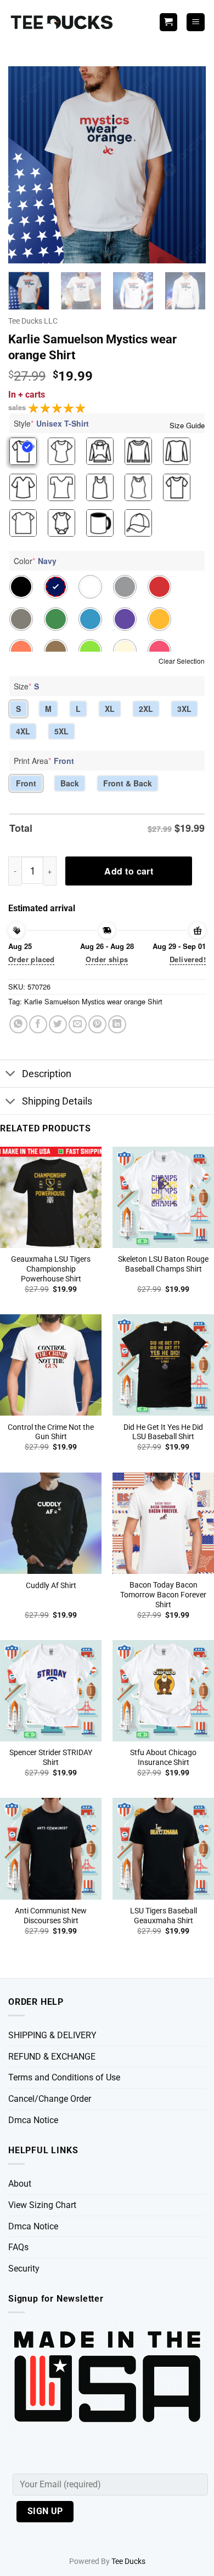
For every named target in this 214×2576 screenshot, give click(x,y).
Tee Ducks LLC (33, 321)
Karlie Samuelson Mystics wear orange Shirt (93, 1001)
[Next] (188, 165)
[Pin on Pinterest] (97, 1024)
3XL (184, 709)
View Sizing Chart (42, 2205)
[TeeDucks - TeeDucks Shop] (63, 22)
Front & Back (128, 783)
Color (35, 561)
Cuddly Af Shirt (51, 1585)
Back (70, 783)
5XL (61, 731)
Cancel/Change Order (50, 2099)
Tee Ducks (128, 2561)
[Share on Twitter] (58, 1024)
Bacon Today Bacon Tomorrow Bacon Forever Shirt (163, 1594)
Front (26, 783)
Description (47, 1074)
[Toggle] (11, 1075)
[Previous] (26, 165)
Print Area (44, 761)
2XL (146, 709)
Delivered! (188, 959)
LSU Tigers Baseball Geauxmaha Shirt (164, 1916)
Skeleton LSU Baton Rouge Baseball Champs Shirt (163, 1264)
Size (26, 686)
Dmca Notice (33, 2120)
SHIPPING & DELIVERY (52, 2035)
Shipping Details (57, 1101)
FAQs (18, 2247)
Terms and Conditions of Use (64, 2077)
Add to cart (129, 871)
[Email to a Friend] (78, 1024)
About (20, 2184)
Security (24, 2269)
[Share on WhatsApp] (18, 1024)
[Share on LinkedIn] (117, 1024)
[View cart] (168, 22)
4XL (23, 731)
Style (51, 423)
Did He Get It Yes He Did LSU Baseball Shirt (163, 1432)
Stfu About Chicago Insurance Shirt (163, 1757)
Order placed (32, 959)
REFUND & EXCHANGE (52, 2057)
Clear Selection (182, 661)
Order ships (107, 959)
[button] (196, 22)
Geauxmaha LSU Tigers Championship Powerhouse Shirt (51, 1269)
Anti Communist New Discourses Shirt (51, 1916)
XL (110, 709)
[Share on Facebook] (38, 1024)
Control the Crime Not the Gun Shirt (51, 1432)
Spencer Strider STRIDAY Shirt (51, 1757)
